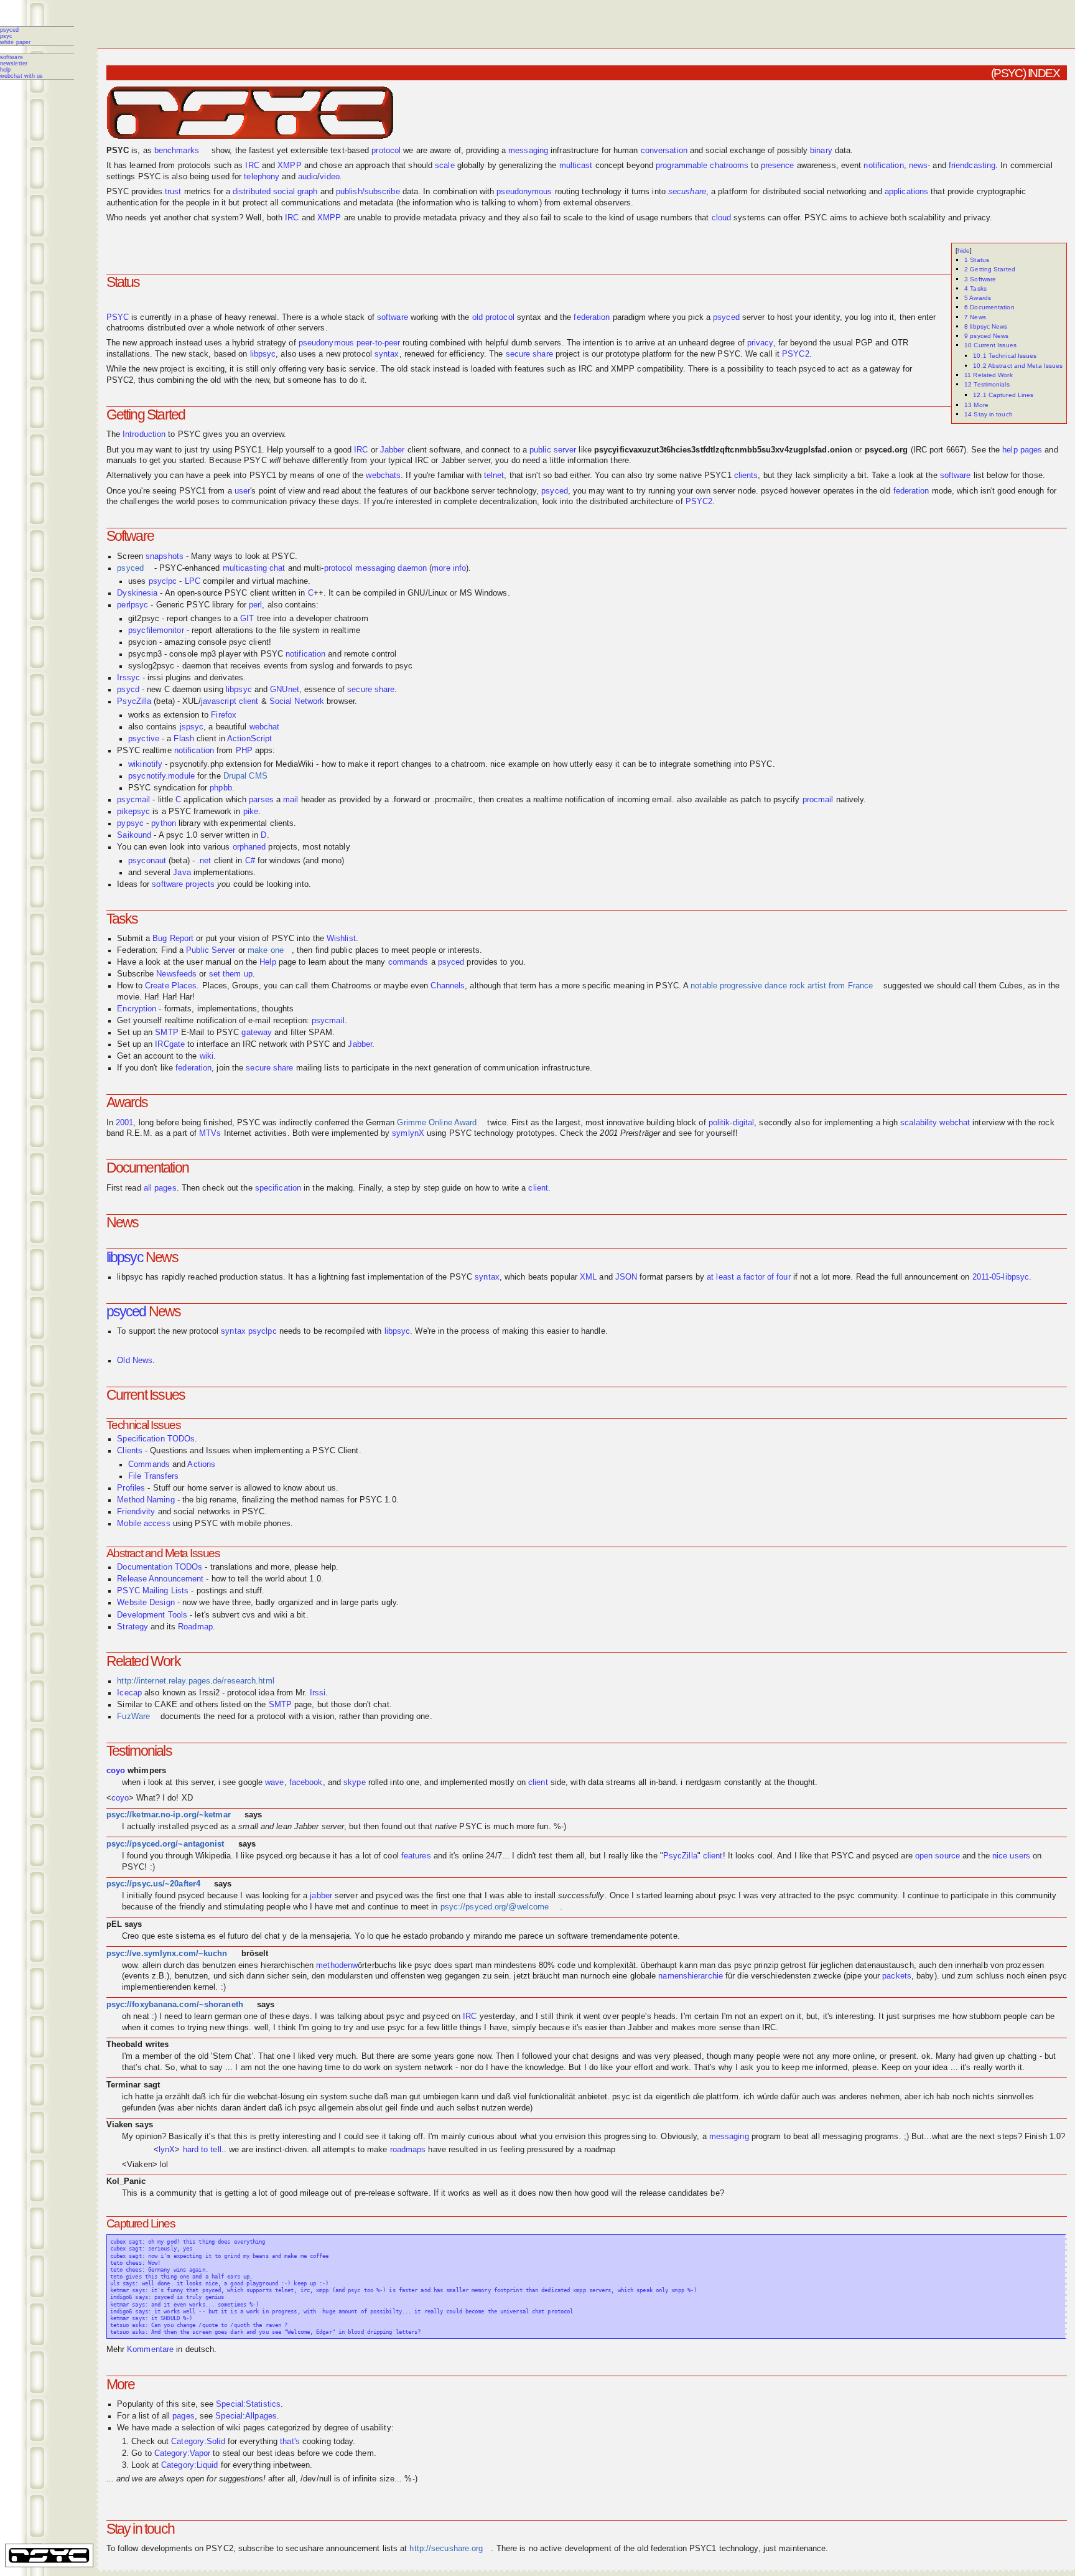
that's (290, 2442)
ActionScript (249, 739)
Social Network (297, 701)
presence (778, 166)
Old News (135, 1361)
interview (989, 1123)
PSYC (6, 36)
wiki (207, 1056)
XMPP (289, 166)
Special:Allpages (246, 2416)
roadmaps (408, 2150)
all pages (160, 1188)
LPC (193, 581)
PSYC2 (796, 354)
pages (184, 2416)
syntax (387, 354)
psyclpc (163, 581)
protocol (386, 151)
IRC (252, 166)
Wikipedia (213, 1856)
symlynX (408, 1133)
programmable (682, 166)
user (242, 491)
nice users (1011, 1856)
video (330, 177)
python (164, 823)
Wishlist (341, 939)
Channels (448, 986)
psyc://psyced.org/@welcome (495, 1907)
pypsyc (130, 823)
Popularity (135, 2404)
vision (575, 2137)
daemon (412, 568)
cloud (722, 218)
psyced (10, 30)
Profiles (131, 1488)
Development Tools (152, 1615)
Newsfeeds (176, 974)
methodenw (337, 1965)
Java (182, 873)
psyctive (144, 739)
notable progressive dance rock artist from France (782, 986)
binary (821, 151)
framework (212, 812)
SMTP (166, 1033)
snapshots (165, 556)
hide (964, 251)
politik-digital (732, 1123)
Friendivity (136, 1512)
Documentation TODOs (160, 1567)
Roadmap (195, 1627)
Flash (184, 739)
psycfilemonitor (156, 630)
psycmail (133, 800)
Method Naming (146, 1500)
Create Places (171, 986)
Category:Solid (198, 2442)
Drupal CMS (245, 776)
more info (449, 568)
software (393, 317)
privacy (760, 343)
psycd (128, 690)
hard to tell (202, 2150)
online (473, 1856)
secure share (529, 354)
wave (274, 1782)
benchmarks (177, 151)
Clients (130, 1451)
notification (883, 166)
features (416, 1856)
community (878, 1896)
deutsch (200, 2349)
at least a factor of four (749, 1277)
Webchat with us (22, 76)
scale (445, 166)
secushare (687, 192)
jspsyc (192, 727)
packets (897, 1976)
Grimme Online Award (437, 1123)
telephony (262, 177)
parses (261, 800)
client (249, 701)
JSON (626, 1277)
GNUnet (285, 690)
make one (266, 950)
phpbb (221, 788)
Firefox (224, 715)
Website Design (146, 1603)
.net (204, 861)
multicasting (245, 568)
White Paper (15, 42)
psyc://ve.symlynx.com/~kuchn (167, 1954)
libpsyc (263, 354)
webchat (265, 727)
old (477, 317)
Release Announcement (160, 1579)
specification (278, 1188)
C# (250, 861)
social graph (295, 192)
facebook (306, 1782)
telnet (494, 475)
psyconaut (147, 861)
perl (255, 605)
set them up (231, 974)
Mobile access (143, 1524)
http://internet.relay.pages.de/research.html (195, 1681)
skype (355, 1782)
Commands (149, 1464)
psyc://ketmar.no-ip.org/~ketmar (169, 1815)
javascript (219, 701)
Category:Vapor (182, 2453)
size (387, 2479)
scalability (919, 1123)
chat (277, 568)
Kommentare (150, 2349)
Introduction (144, 434)
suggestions (241, 2479)
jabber (321, 1896)
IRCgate (170, 1044)
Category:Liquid (190, 2465)
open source (938, 1856)
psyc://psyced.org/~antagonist (165, 1844)
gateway (257, 1033)
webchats (383, 475)
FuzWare (133, 1717)
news (918, 166)
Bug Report (173, 939)
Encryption (137, 1009)
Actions (201, 1464)
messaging (528, 151)
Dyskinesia (137, 593)
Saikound (134, 835)
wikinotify (145, 764)
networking (846, 192)
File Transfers (153, 1476)
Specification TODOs (156, 1439)
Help (5, 70)
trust (173, 192)
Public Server (211, 950)
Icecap (129, 1693)
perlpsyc (133, 605)
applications (906, 192)
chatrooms (729, 166)
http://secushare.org (446, 2549)
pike (251, 812)
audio (308, 177)
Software (12, 57)
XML (588, 1277)
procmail (818, 800)
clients (746, 475)
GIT (247, 619)
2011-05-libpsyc (1001, 1277)
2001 (124, 1123)
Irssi (318, 1693)
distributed (252, 192)
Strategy (133, 1627)
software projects (183, 884)
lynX (167, 2150)
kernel (205, 1987)
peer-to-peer (378, 343)
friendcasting (972, 166)
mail (291, 800)
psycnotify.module (161, 776)
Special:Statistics (248, 2404)
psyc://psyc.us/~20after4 (153, 1884)
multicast (576, 166)
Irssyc (128, 678)
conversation (664, 151)
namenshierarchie (691, 1976)
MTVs (210, 1133)
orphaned (249, 847)
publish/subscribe (368, 192)
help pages (1022, 450)
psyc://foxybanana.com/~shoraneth (175, 2005)
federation (592, 317)
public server (553, 450)
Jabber (393, 450)
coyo (116, 1771)
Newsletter (14, 63)
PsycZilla (134, 701)
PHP (244, 751)
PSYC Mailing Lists (153, 1591)
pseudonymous (524, 192)
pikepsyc (133, 812)
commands (408, 962)
